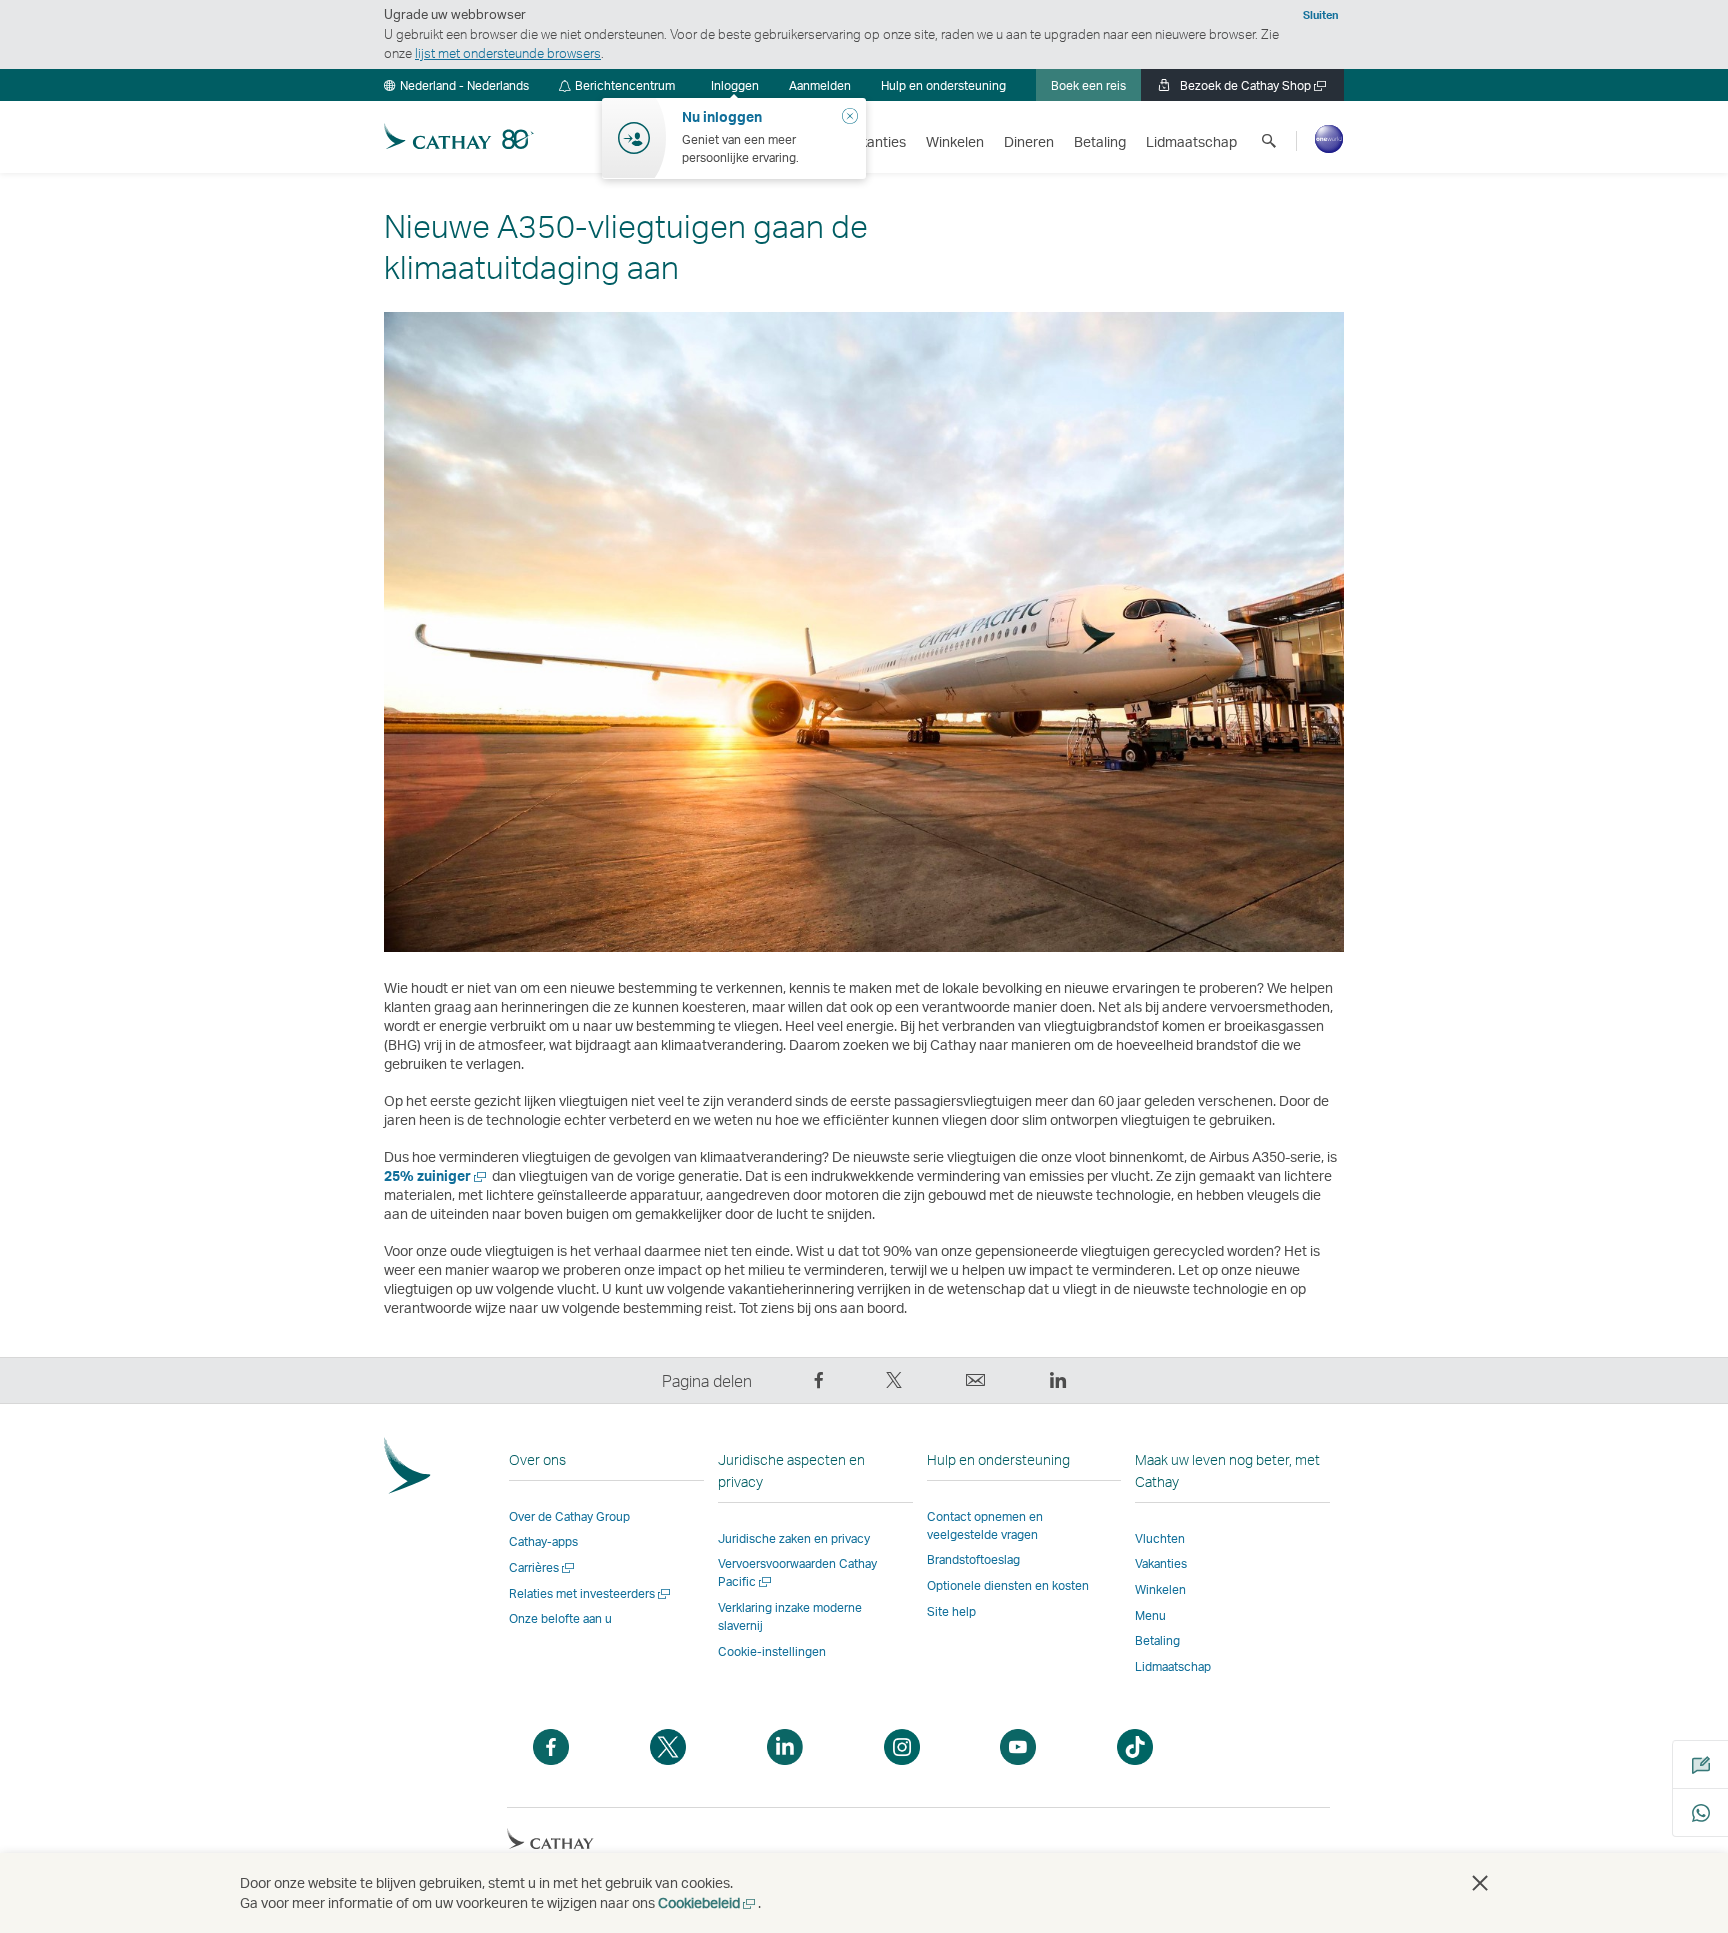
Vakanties (1161, 1563)
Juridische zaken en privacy (794, 1538)
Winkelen (1160, 1589)
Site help (951, 1611)
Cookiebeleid (708, 1902)
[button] (456, 85)
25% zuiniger (436, 1175)
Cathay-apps (543, 1541)
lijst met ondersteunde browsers (508, 53)
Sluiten (1321, 15)
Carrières (543, 1567)
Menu (1150, 1615)
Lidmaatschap (1173, 1666)
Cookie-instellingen (772, 1652)
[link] (820, 85)
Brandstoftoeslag (973, 1559)
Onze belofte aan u (560, 1618)
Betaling (1157, 1640)
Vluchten (1160, 1538)
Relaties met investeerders (591, 1593)
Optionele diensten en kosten (1008, 1585)
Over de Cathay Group (569, 1516)
